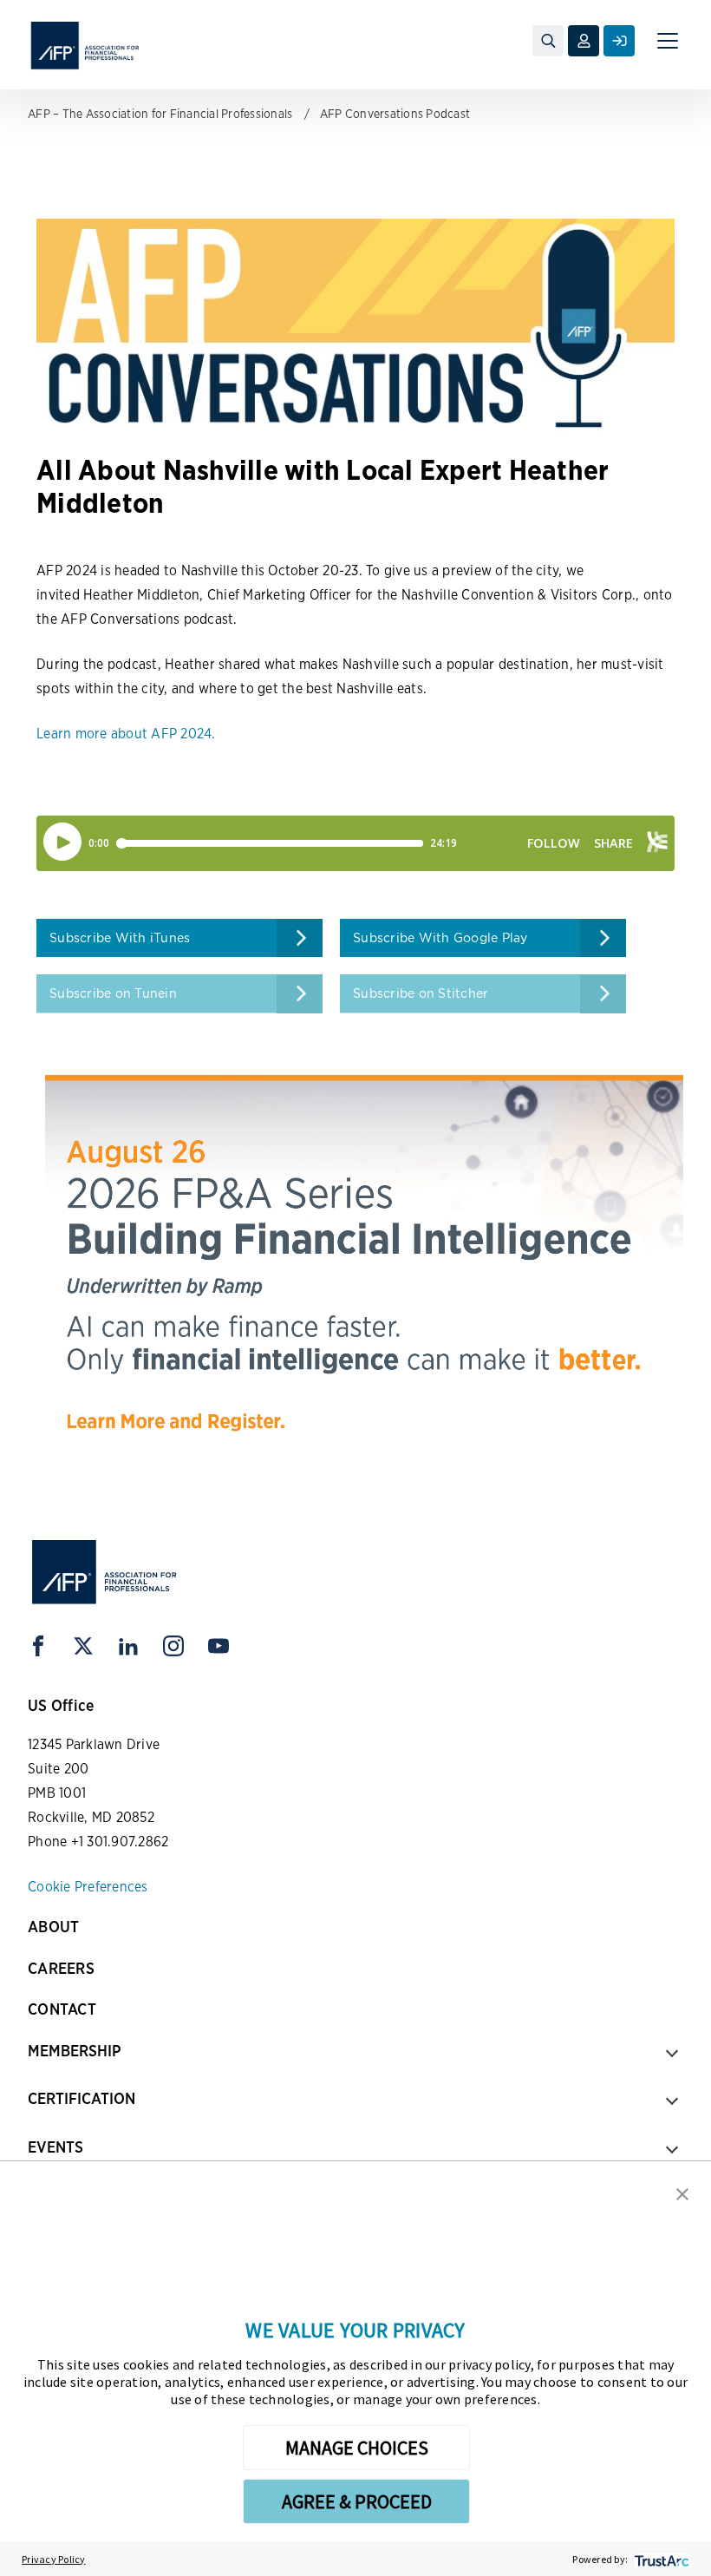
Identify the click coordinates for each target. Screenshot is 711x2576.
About (53, 1927)
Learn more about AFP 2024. (126, 734)
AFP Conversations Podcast (395, 114)
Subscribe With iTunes (120, 938)
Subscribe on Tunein (113, 993)
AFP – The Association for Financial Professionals (160, 114)
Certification (82, 2098)
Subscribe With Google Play (440, 938)
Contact (62, 2009)
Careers (61, 1968)
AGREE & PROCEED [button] (357, 2501)
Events (55, 2147)
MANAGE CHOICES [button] (357, 2448)
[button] (682, 2193)
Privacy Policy (54, 2559)
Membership (74, 2051)
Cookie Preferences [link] (88, 1887)
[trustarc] (660, 2559)
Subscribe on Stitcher (421, 993)
